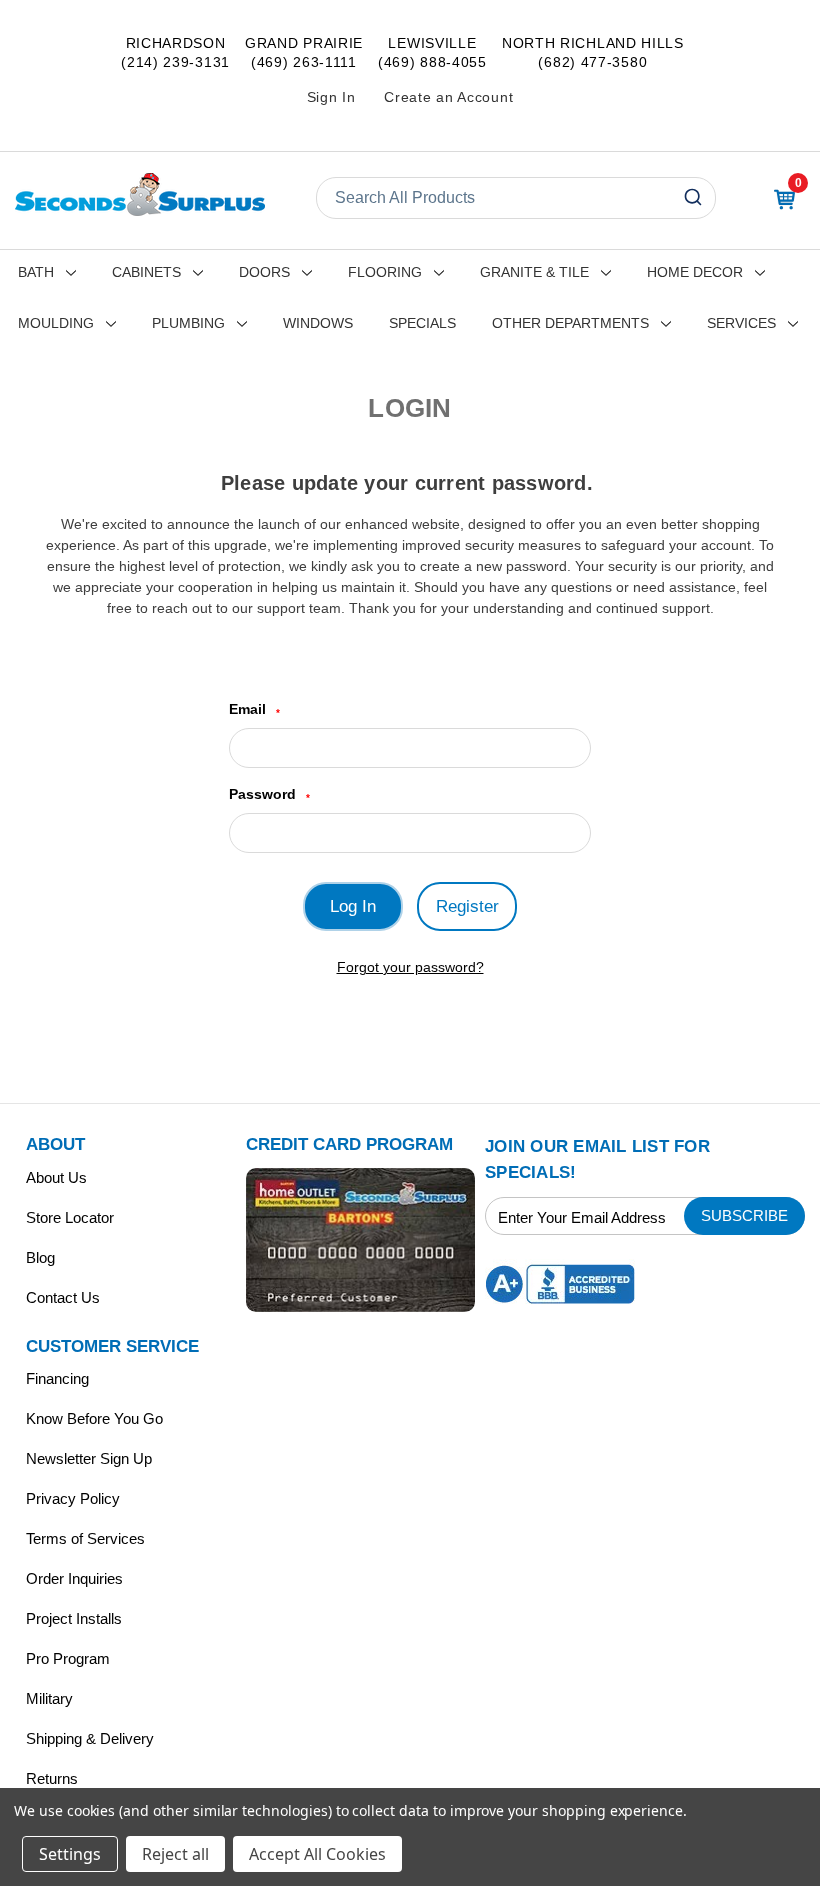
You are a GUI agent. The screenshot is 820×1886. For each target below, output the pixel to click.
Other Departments (570, 323)
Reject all (175, 1854)
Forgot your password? (410, 967)
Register (467, 906)
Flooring (385, 272)
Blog (40, 1257)
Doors (264, 272)
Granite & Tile (534, 272)
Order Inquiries (74, 1578)
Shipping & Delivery (90, 1738)
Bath (36, 272)
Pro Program (68, 1658)
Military (49, 1698)
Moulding (56, 323)
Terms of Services (85, 1538)
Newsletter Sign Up (89, 1458)
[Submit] (695, 198)
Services (741, 323)
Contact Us (63, 1297)
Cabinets (146, 272)
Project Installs (74, 1618)
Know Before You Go (94, 1418)
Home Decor (695, 272)
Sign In (331, 97)
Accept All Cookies (317, 1854)
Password (269, 794)
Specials (422, 323)
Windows (318, 323)
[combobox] (516, 198)
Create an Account (448, 97)
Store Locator (70, 1217)
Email (254, 709)
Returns (52, 1778)
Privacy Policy (73, 1498)
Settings (70, 1854)
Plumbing (188, 323)
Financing (57, 1378)
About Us (56, 1177)
